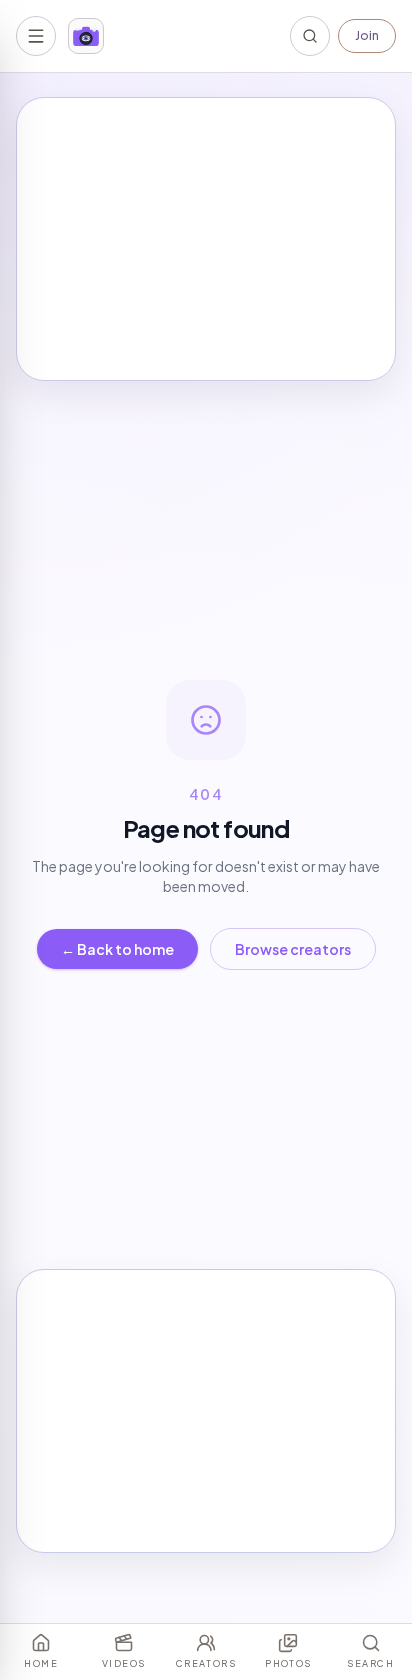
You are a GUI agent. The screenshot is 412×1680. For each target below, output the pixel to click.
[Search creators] (310, 36)
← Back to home (117, 949)
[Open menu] (36, 36)
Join (367, 35)
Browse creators (293, 949)
